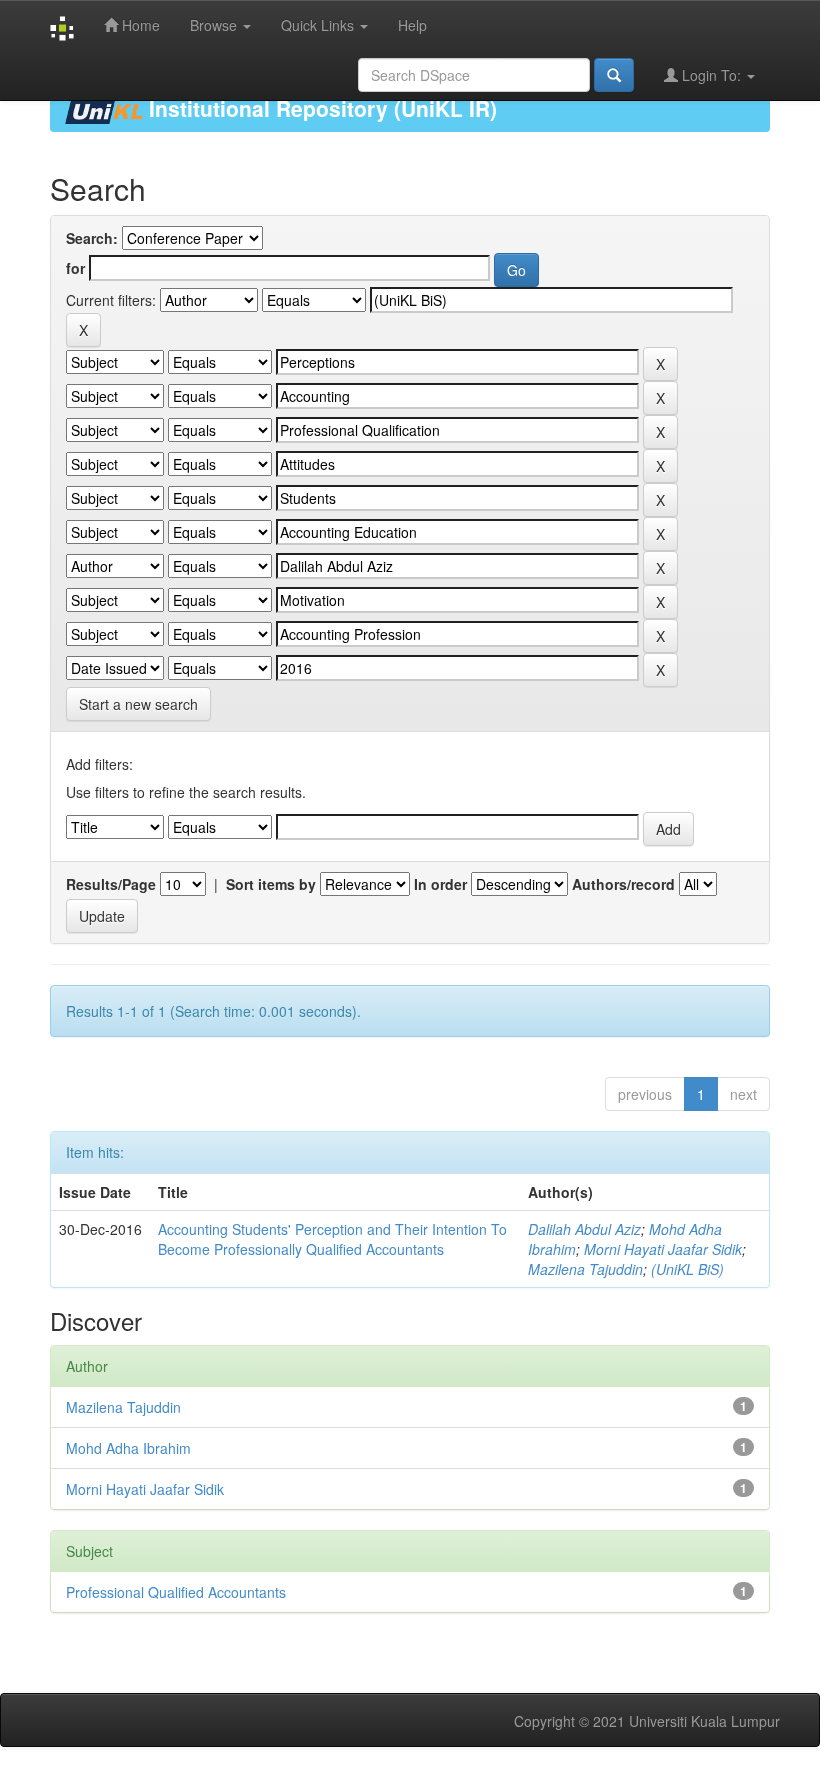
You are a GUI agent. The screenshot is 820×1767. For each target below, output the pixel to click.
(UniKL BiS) (687, 1269)
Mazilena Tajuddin (585, 1269)
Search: (92, 238)
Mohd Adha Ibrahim (128, 1448)
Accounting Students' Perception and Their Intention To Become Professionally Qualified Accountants (332, 1239)
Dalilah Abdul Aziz (584, 1229)
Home (139, 25)
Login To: (711, 75)
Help (412, 25)
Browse (215, 25)
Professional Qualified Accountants (176, 1592)
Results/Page (111, 884)
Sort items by (271, 884)
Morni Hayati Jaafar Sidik (663, 1249)
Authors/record (623, 884)
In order (440, 884)
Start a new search (138, 704)
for (75, 268)
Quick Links (319, 25)
